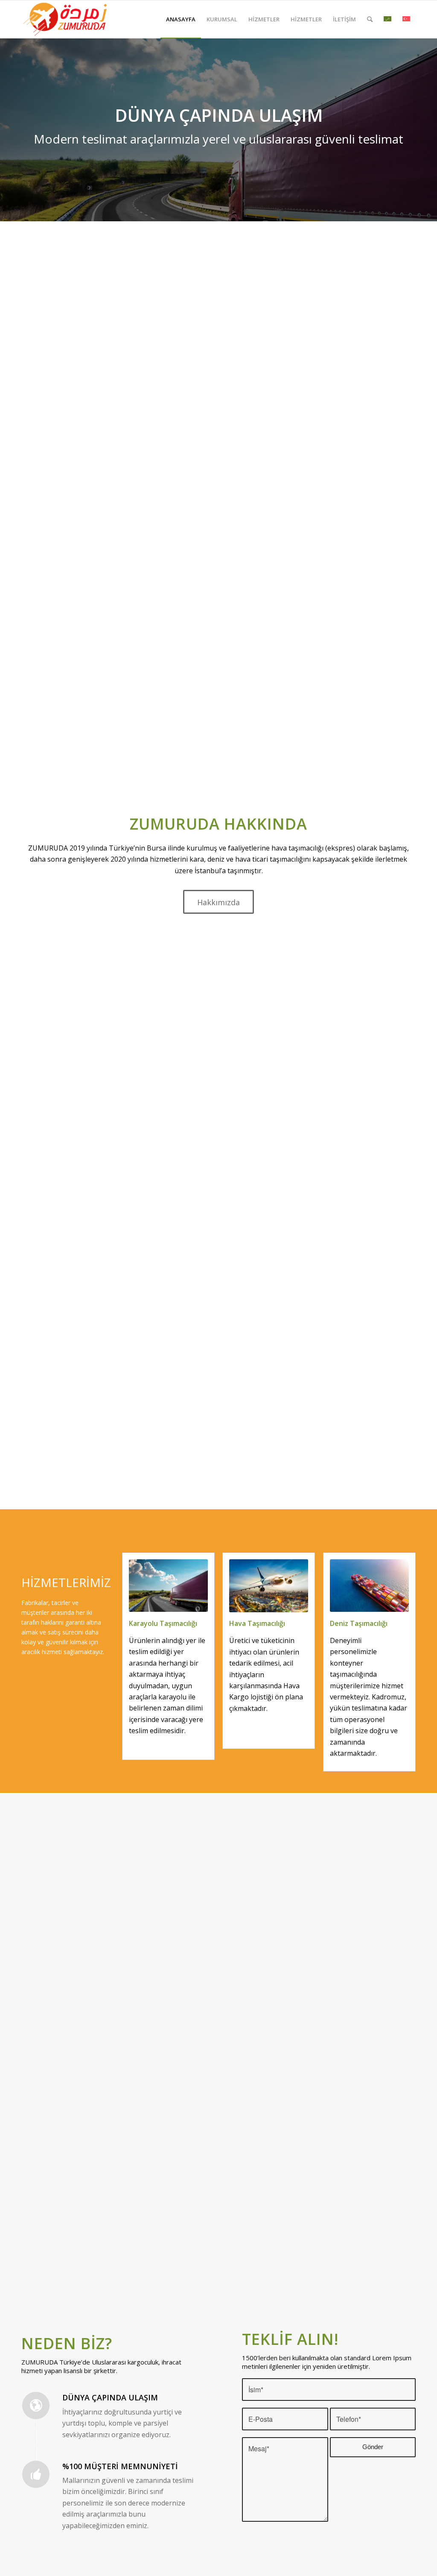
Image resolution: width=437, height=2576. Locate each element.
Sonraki (430, 129)
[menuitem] (181, 19)
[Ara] (370, 19)
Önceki (7, 129)
